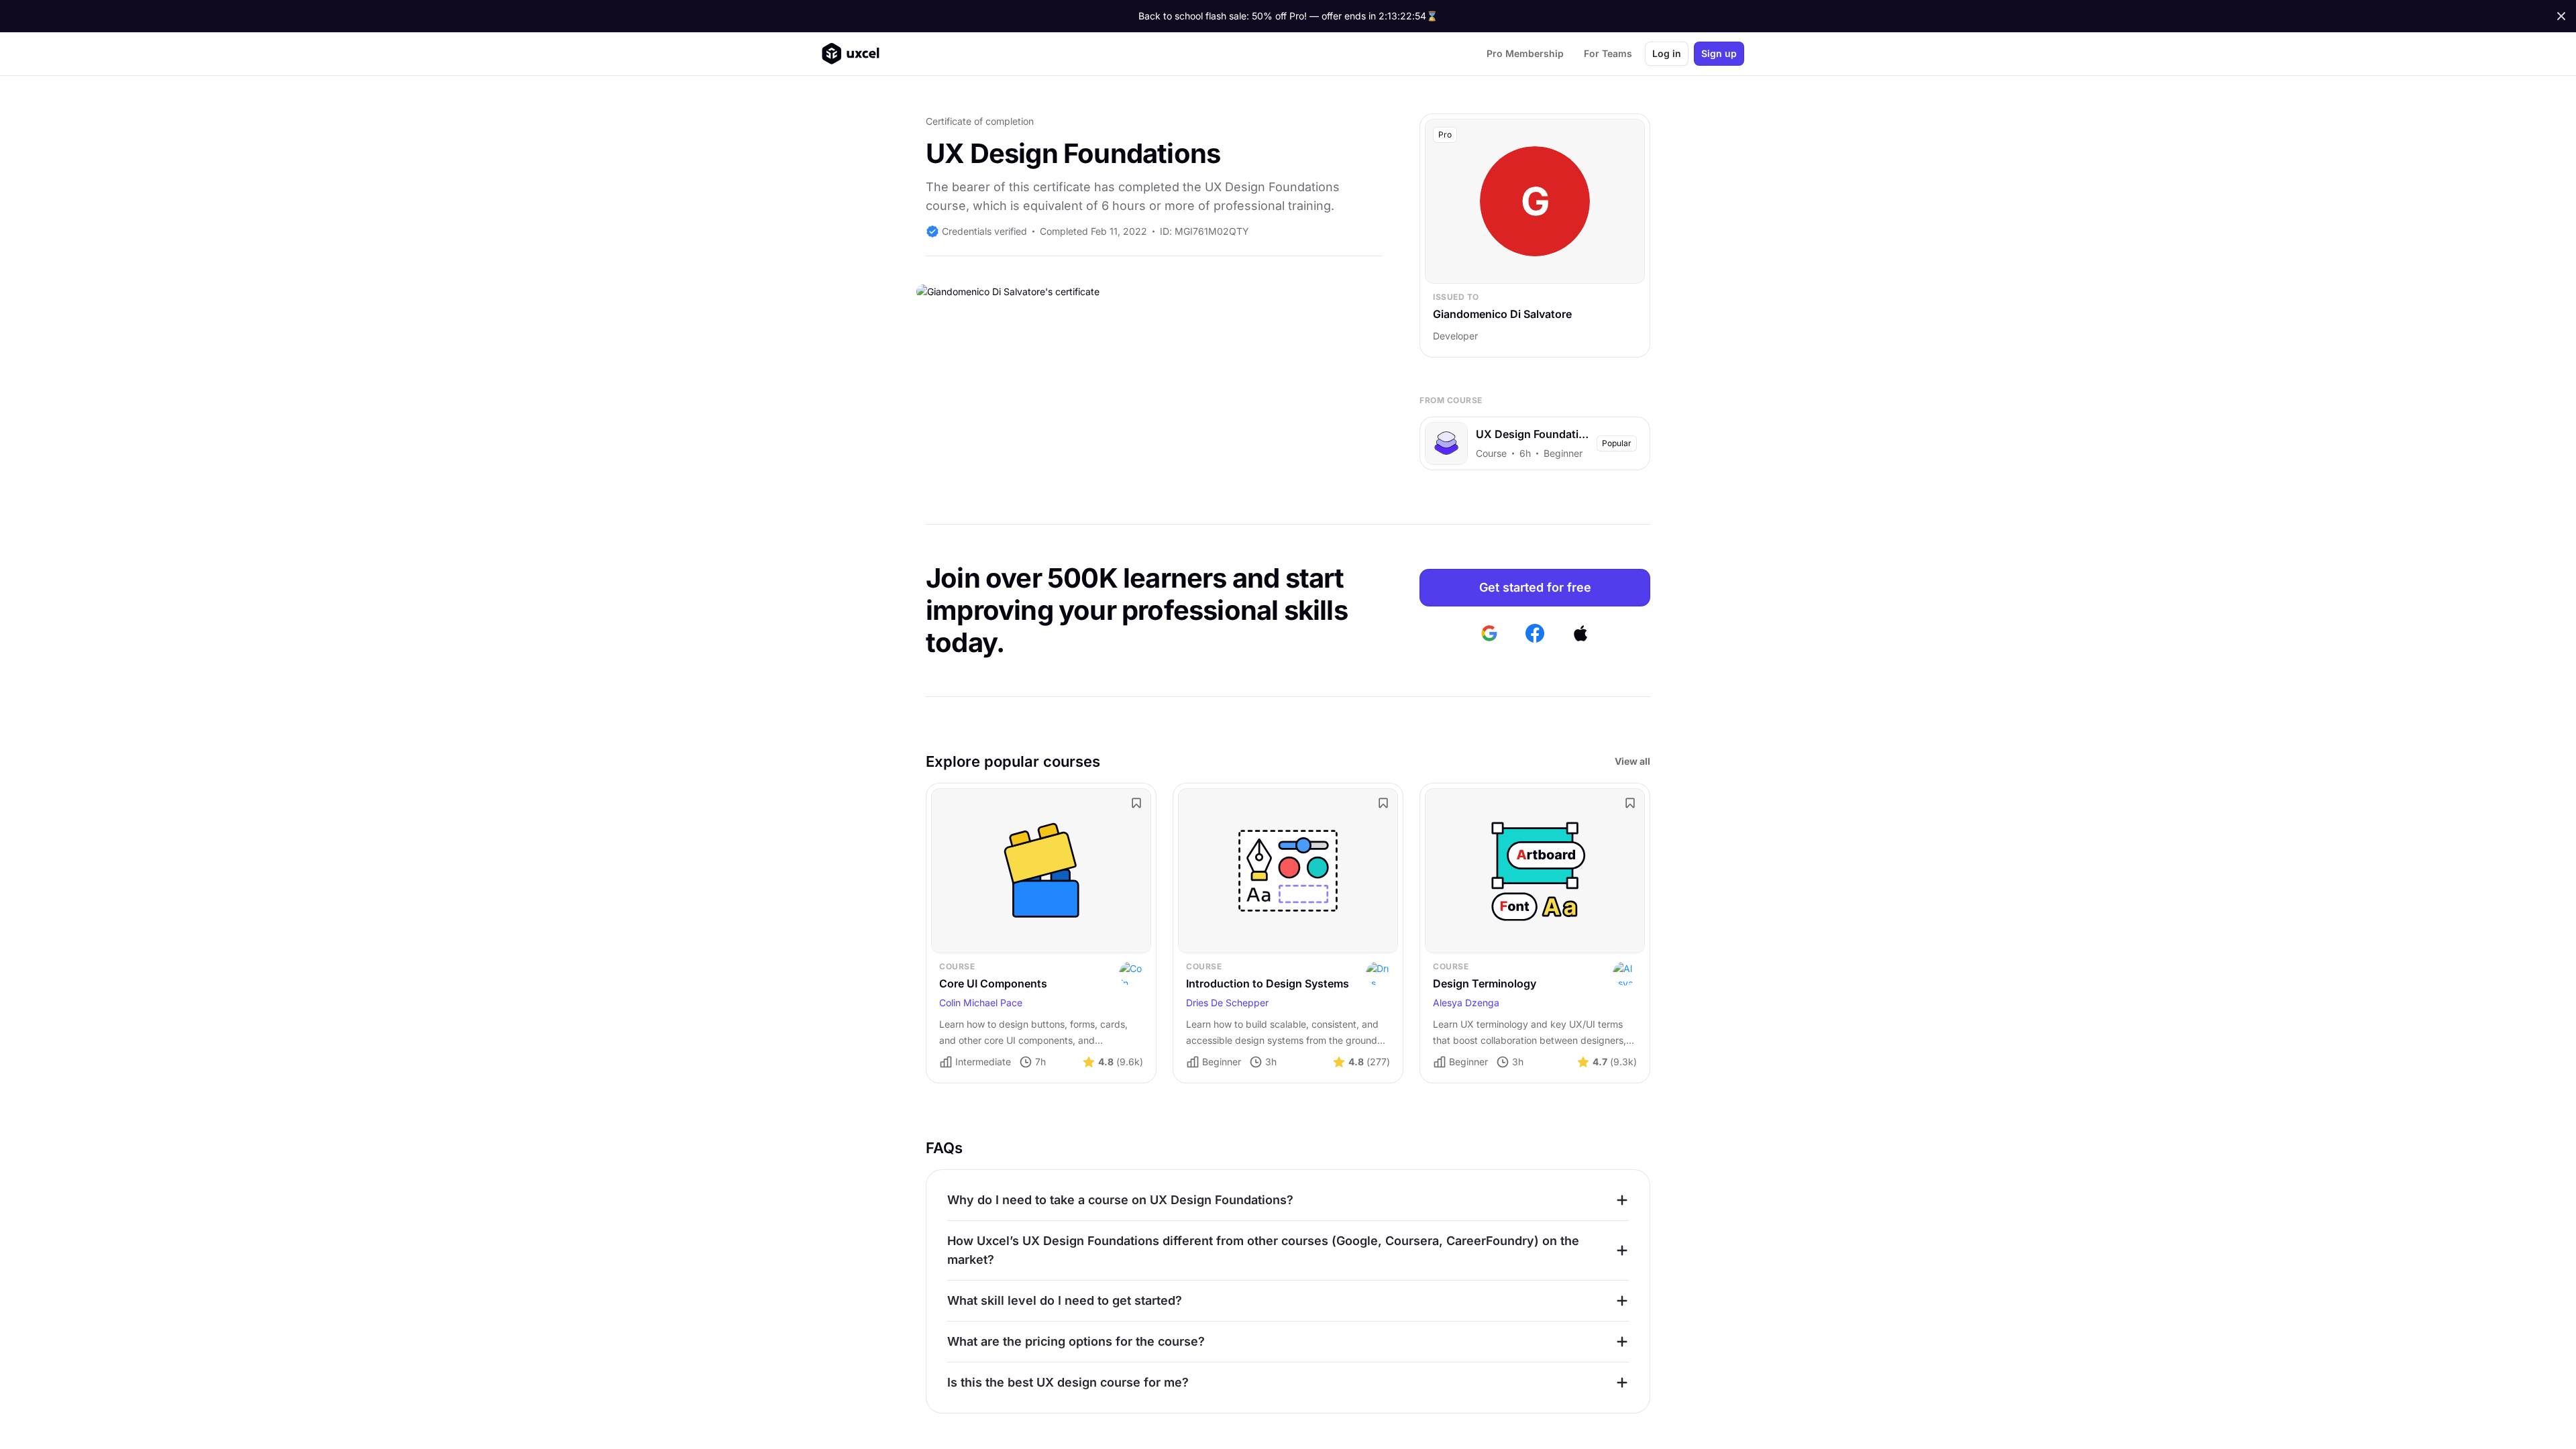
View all (1632, 761)
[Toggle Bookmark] (1136, 803)
